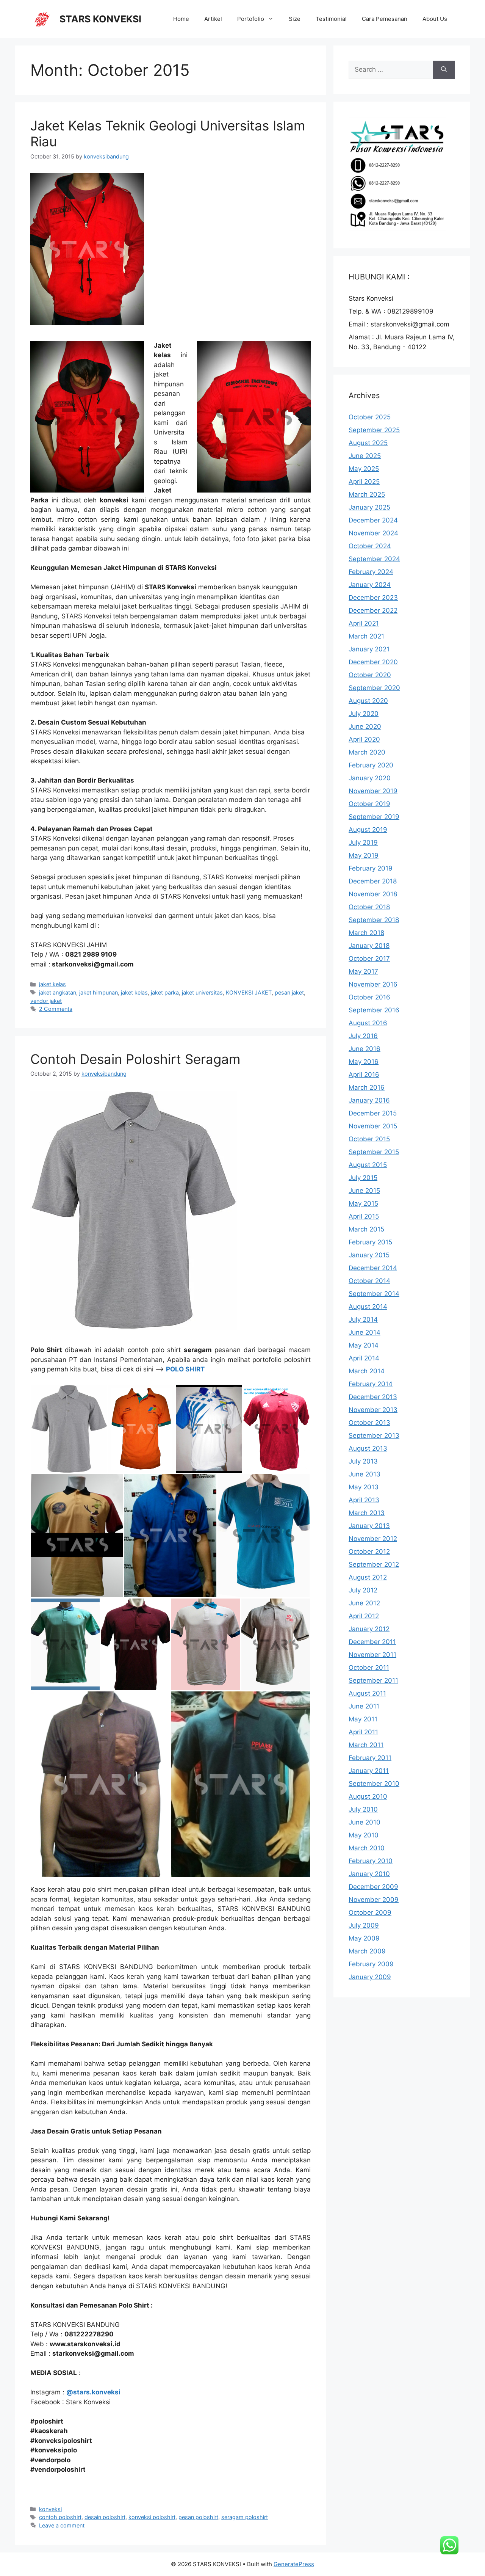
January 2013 (369, 1526)
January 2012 (369, 1629)
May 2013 (364, 1487)
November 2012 (373, 1539)
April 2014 (364, 1358)
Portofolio (251, 19)
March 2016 (367, 1087)
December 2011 (372, 1642)
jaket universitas (202, 992)
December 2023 (373, 598)
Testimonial (331, 19)
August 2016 (368, 1023)
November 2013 (373, 1410)
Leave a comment (62, 2525)
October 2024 (370, 546)
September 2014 (374, 1294)
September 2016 (374, 1010)
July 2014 (363, 1319)
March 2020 (367, 752)
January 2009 (370, 1977)
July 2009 (364, 1925)
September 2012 (374, 1564)
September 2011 (373, 1680)
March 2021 (366, 636)
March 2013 (367, 1513)
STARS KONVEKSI (100, 19)
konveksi (50, 2509)
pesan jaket (289, 992)
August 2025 (368, 443)
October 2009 (370, 1912)
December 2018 (373, 881)
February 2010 (371, 1861)
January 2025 (369, 507)
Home (181, 19)
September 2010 (374, 1784)
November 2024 (373, 533)
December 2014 (373, 1268)
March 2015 (366, 1229)
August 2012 (368, 1577)
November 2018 (373, 894)
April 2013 (364, 1500)
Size (295, 19)
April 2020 (364, 739)
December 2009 (373, 1887)
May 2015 (363, 1203)
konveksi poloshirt (152, 2517)
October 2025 (370, 417)
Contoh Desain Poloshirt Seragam (135, 1059)
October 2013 (369, 1423)
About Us (435, 19)
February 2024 (371, 572)
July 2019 (363, 842)
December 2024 (373, 520)
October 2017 (369, 959)
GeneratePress (294, 2564)
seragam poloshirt (245, 2517)
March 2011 (366, 1745)
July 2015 (363, 1178)
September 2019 (374, 817)
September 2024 (374, 559)
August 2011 (367, 1693)
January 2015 (369, 1255)
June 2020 (365, 726)
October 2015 (369, 1139)
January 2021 (369, 649)
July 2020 (364, 714)
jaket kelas (52, 984)
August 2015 (368, 1165)
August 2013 (368, 1448)
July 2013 (363, 1461)
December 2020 (373, 662)
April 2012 (364, 1616)
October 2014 (369, 1281)
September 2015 (374, 1152)
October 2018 (369, 907)
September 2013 (374, 1435)
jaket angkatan (58, 992)
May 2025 (364, 469)
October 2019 (369, 804)
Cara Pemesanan (385, 19)
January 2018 (369, 946)
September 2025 (374, 430)
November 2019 (373, 791)
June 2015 (364, 1191)
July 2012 (363, 1590)
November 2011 (372, 1655)
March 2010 (367, 1848)
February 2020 (371, 765)
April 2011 (363, 1732)
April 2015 (364, 1216)
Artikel (213, 19)
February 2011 (370, 1758)
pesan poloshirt (198, 2517)
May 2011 (363, 1719)
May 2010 (364, 1835)
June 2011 (364, 1706)
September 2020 (374, 688)
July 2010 (363, 1809)
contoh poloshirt (60, 2517)
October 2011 (369, 1668)
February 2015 (370, 1242)
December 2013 (373, 1397)
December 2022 (373, 610)
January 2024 (370, 585)
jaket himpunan (99, 992)
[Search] (444, 70)
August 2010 (368, 1796)
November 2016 (373, 984)
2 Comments (56, 1009)
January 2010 (369, 1874)
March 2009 (367, 1951)
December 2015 (373, 1113)
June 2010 (365, 1822)
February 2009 (371, 1964)
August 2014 (368, 1307)
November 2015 (373, 1126)
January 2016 (369, 1100)
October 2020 (370, 675)
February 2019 (371, 868)
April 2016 (364, 1075)
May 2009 (364, 1938)
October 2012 (369, 1552)
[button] (69, 1429)
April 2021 (364, 623)
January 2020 (370, 778)
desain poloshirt (105, 2517)
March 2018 (366, 933)
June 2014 (365, 1332)
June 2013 (365, 1474)
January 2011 (369, 1771)
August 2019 (368, 830)
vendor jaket (46, 1001)
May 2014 (364, 1345)
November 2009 (374, 1900)
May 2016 (364, 1062)
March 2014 (367, 1371)
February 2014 (371, 1384)
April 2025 (364, 482)
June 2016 (365, 1049)
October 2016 (369, 997)
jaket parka (165, 992)
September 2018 (374, 920)
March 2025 (367, 494)
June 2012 (364, 1603)
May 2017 (363, 971)
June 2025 (365, 456)
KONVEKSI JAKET (249, 992)
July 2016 (363, 1036)
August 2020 (368, 701)
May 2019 (364, 855)
